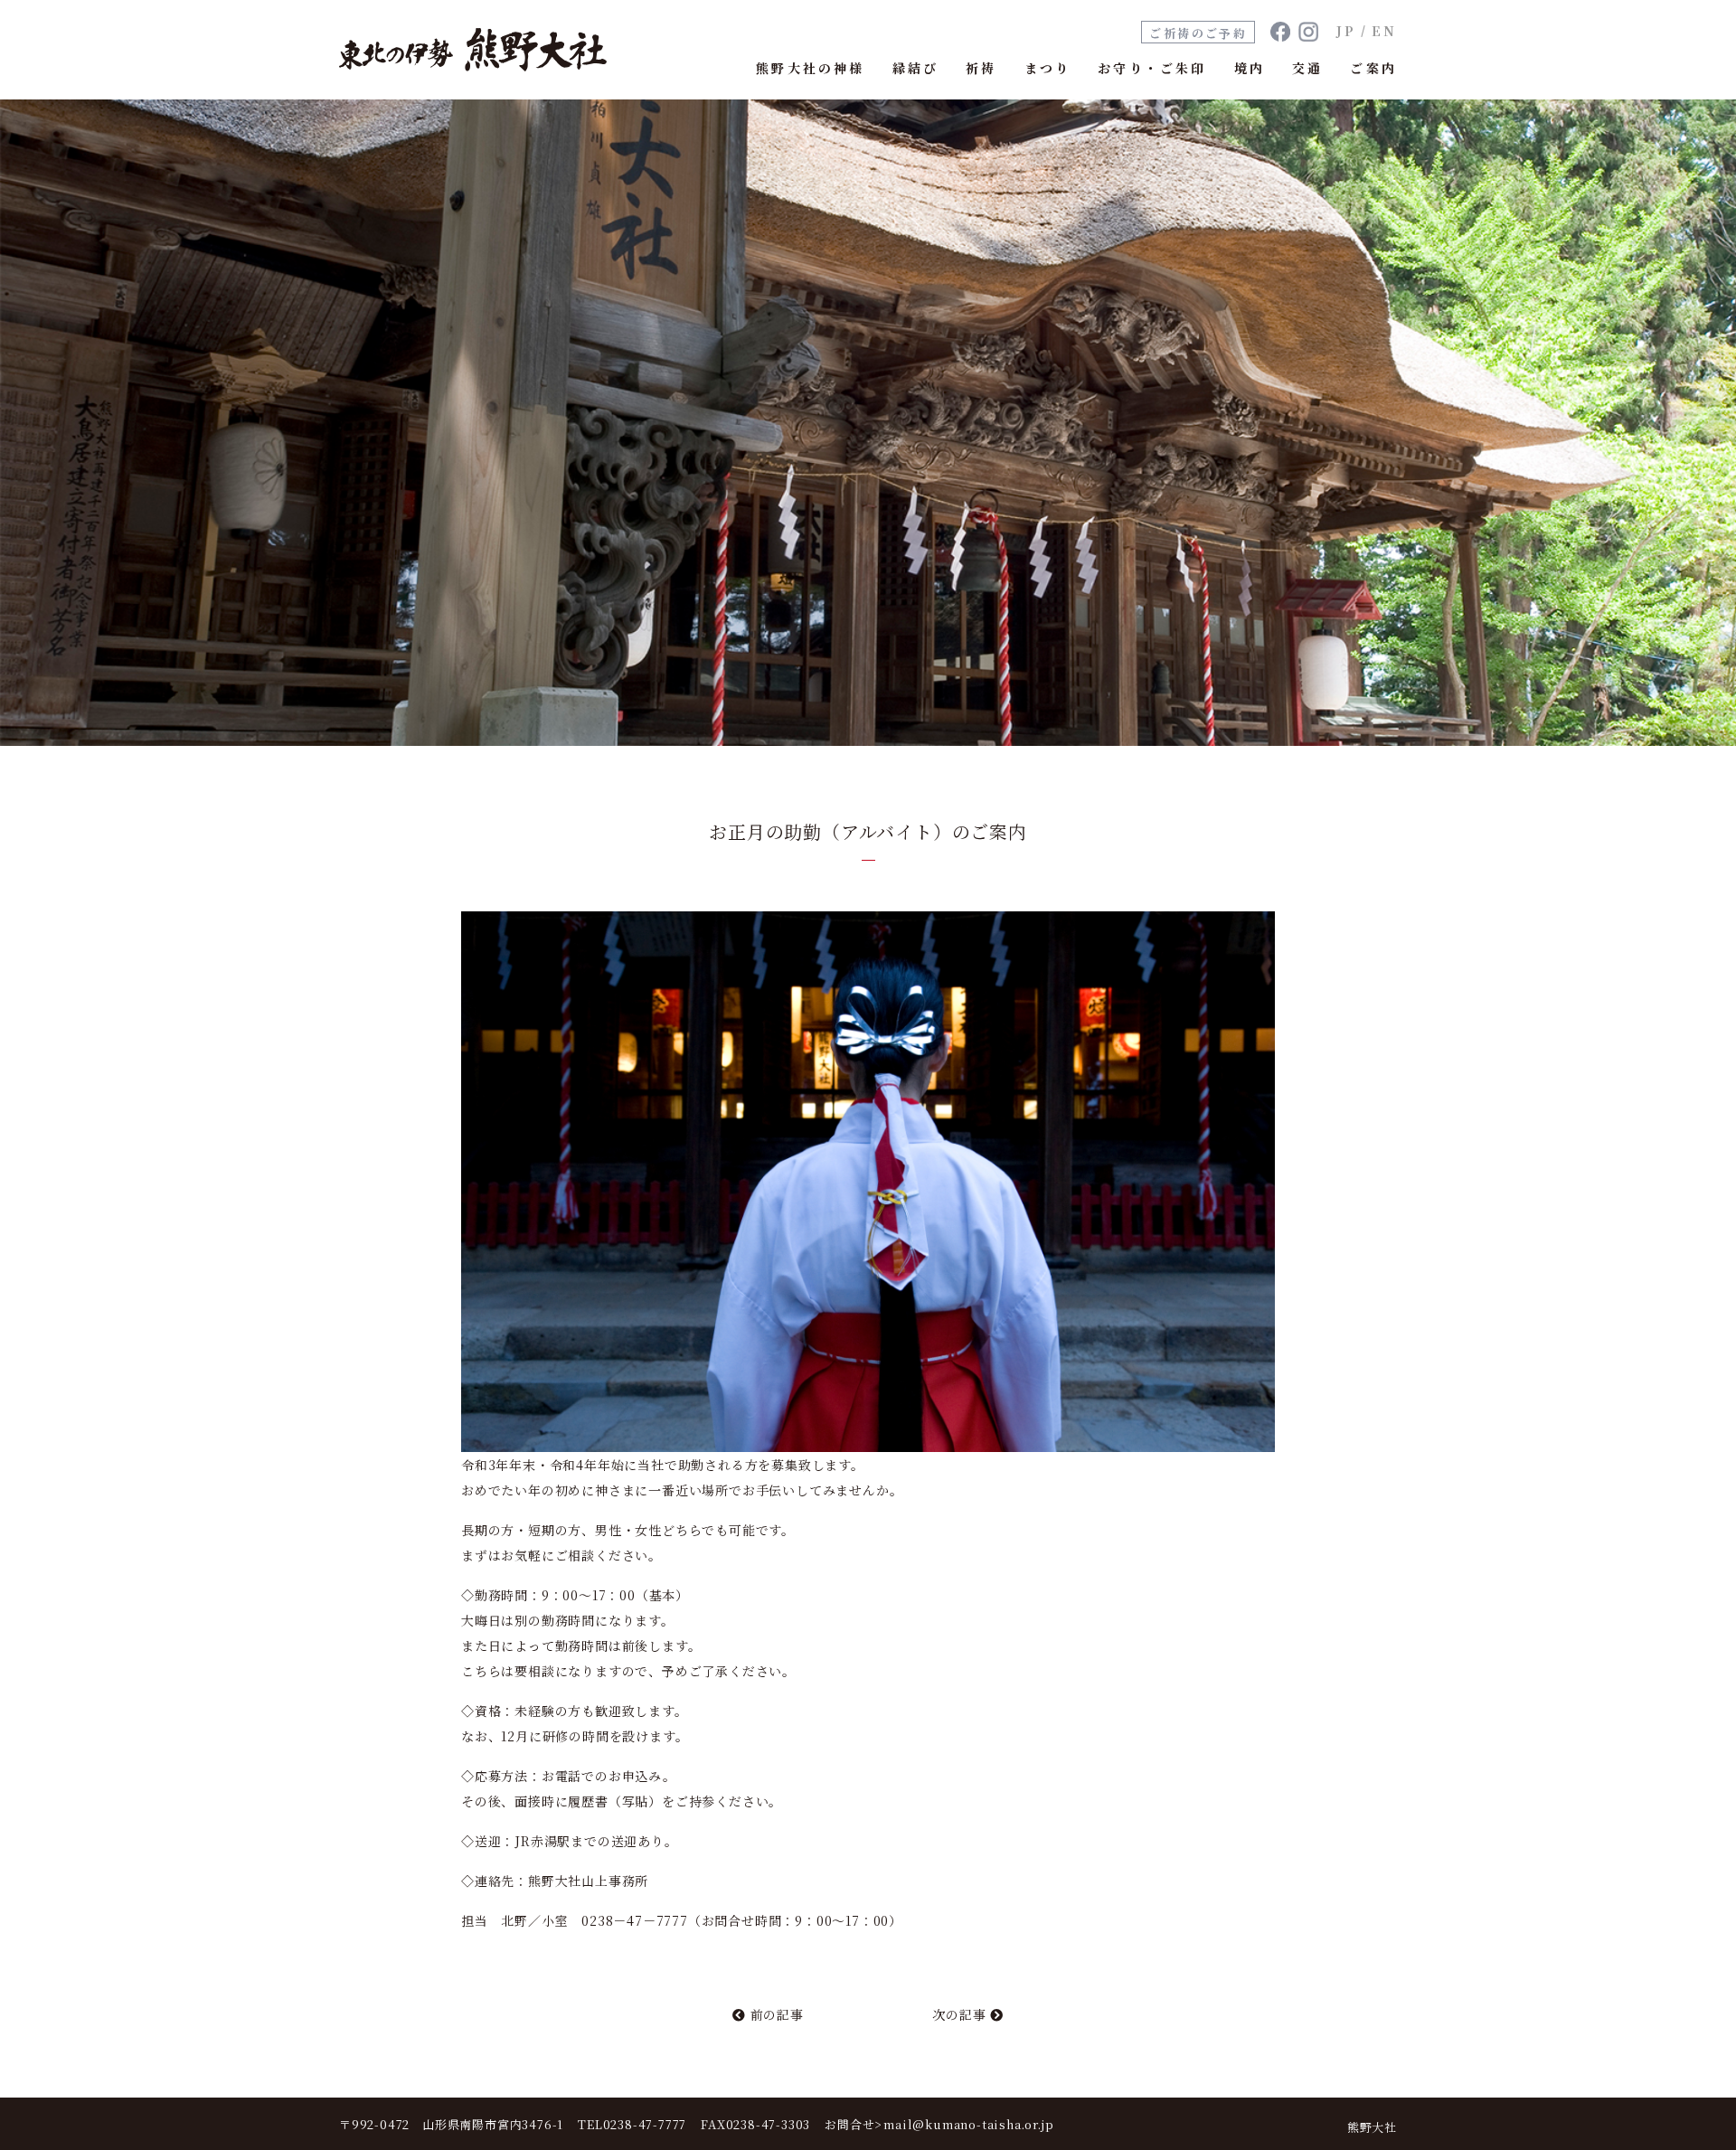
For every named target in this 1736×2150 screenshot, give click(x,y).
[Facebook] (1280, 32)
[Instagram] (1308, 32)
